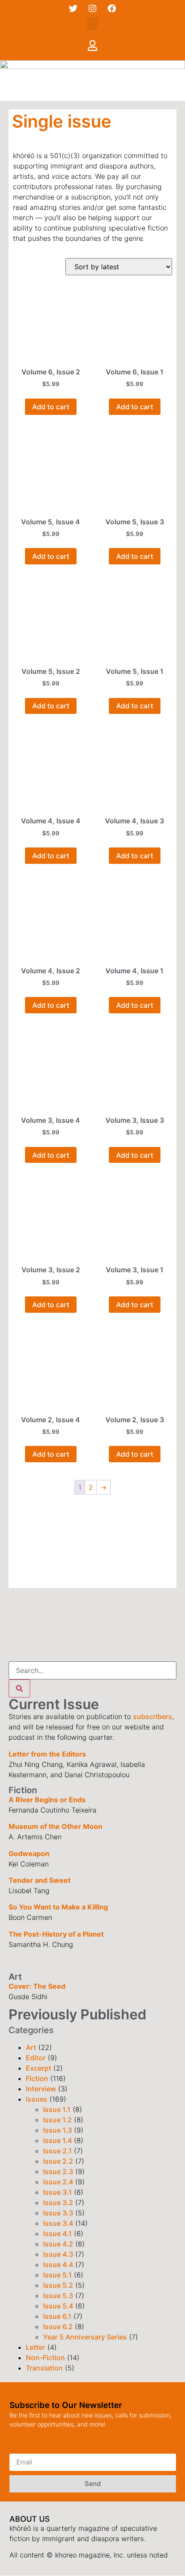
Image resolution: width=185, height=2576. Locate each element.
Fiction (37, 2078)
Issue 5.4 (58, 2306)
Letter (35, 2347)
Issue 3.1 (57, 2192)
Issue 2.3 (58, 2171)
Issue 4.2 (58, 2244)
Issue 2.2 (58, 2161)
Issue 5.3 (58, 2296)
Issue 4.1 (57, 2233)
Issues (37, 2099)
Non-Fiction (45, 2358)
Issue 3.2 (58, 2202)
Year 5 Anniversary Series (85, 2337)
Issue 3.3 (58, 2213)
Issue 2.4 (58, 2182)
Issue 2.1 (57, 2151)
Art (31, 2047)
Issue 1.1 (57, 2109)
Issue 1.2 (57, 2120)
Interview (41, 2089)
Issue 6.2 (58, 2327)
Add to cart (51, 407)
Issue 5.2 (58, 2285)
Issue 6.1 (57, 2316)
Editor (36, 2058)
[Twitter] (73, 9)
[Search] (19, 1688)
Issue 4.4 (58, 2265)
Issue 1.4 (57, 2140)
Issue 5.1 (57, 2275)
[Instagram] (92, 9)
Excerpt (39, 2068)
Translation (44, 2368)
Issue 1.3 (57, 2130)
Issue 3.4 (58, 2223)
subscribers (153, 1716)
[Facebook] (112, 9)
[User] (92, 45)
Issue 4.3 (58, 2254)
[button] (92, 24)
